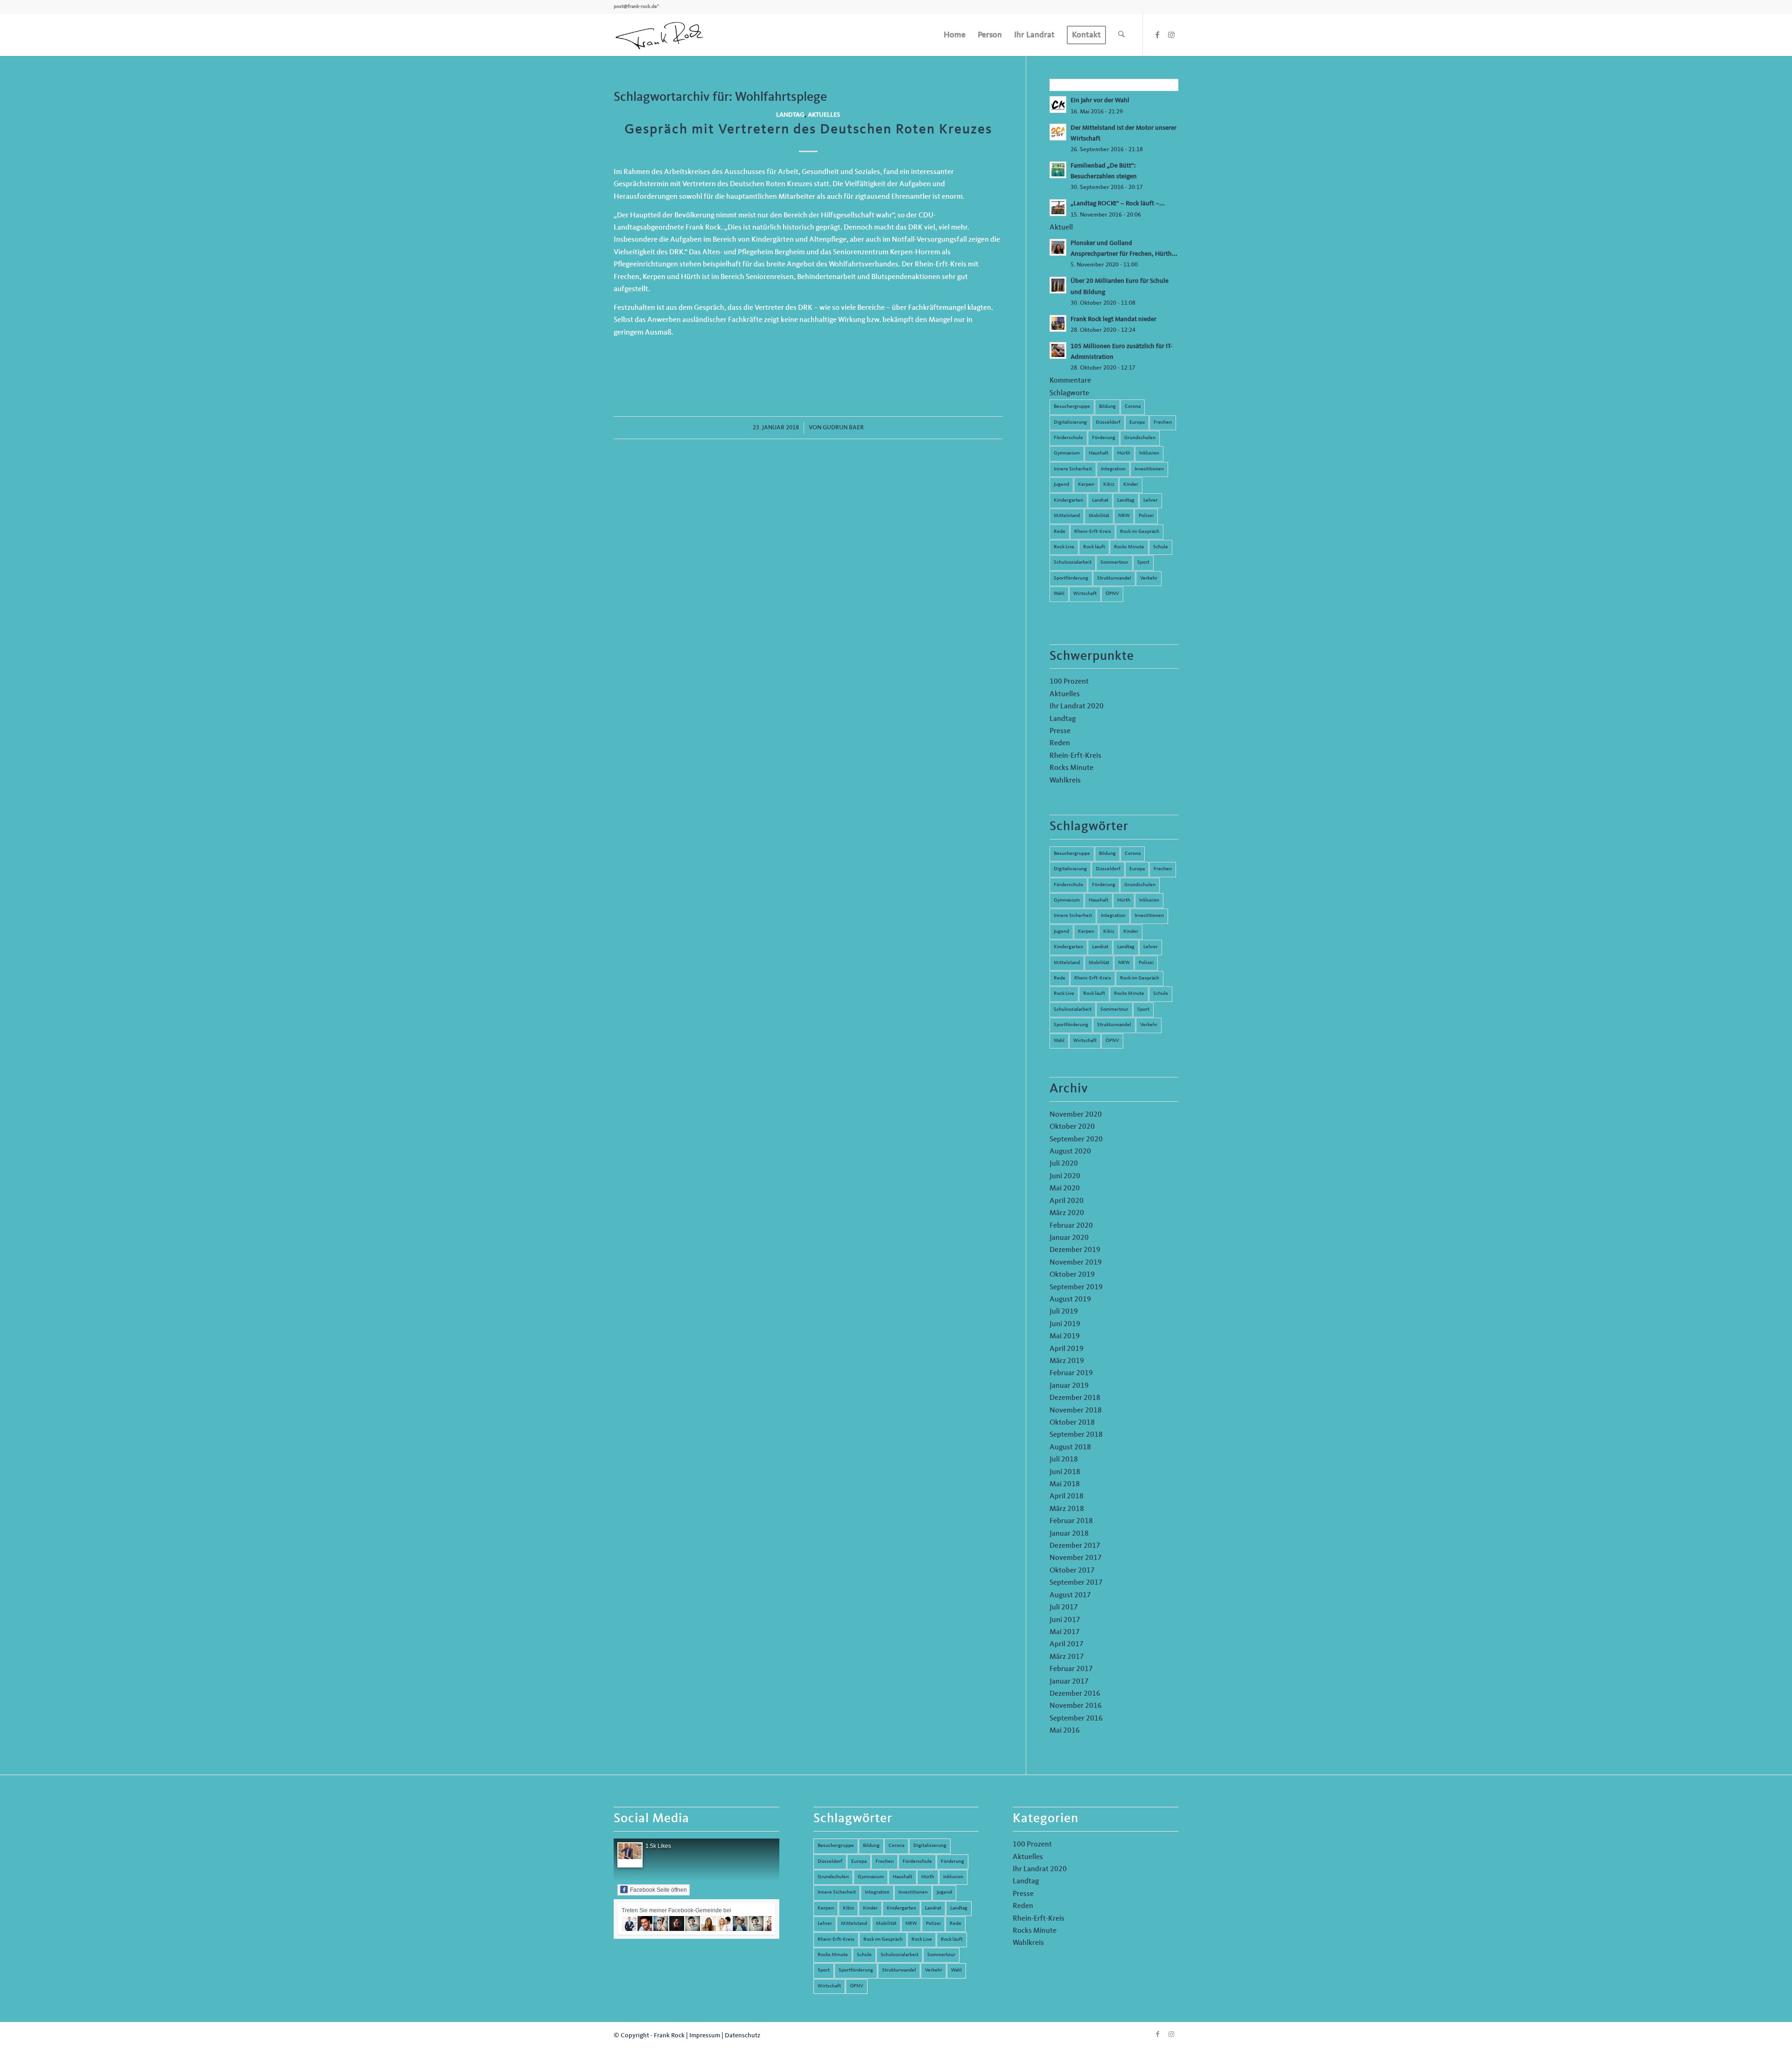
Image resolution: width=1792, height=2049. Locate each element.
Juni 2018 (1065, 1472)
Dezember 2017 (1075, 1546)
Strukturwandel (1114, 578)
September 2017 (1076, 1583)
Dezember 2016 (1075, 1694)
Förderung (1104, 438)
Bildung (1107, 407)
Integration (1113, 469)
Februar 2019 (1071, 1373)
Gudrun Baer (843, 428)
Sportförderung (1071, 578)
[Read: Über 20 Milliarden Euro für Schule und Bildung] (1058, 285)
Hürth (1124, 453)
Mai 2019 (1065, 1336)
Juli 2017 (1064, 1608)
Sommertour (1114, 563)
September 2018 (1076, 1435)
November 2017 (1076, 1558)
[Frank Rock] (659, 35)
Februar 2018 (1071, 1521)
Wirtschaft (1085, 594)
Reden (1060, 743)
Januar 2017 (1069, 1682)
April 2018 (1067, 1497)
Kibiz (1109, 485)
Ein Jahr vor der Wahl (1100, 101)
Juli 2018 (1064, 1460)
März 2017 (1067, 1657)
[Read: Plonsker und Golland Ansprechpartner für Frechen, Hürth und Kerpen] (1058, 247)
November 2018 (1076, 1411)
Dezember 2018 (1075, 1398)
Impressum (705, 2035)
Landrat (1100, 500)
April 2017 (1067, 1644)
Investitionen (1149, 469)
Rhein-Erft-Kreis (1093, 532)
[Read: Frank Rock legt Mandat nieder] (1058, 323)
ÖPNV (1112, 594)
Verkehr (1149, 578)
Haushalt (1099, 453)
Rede (1060, 532)
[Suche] (1121, 35)
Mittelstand (1067, 516)
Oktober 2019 (1072, 1275)
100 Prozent (1069, 682)
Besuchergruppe (1072, 407)
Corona (1133, 407)
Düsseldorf (1108, 423)
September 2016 (1076, 1719)
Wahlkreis (1065, 781)
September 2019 (1076, 1287)
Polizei (1146, 516)
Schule (1161, 547)
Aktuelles (824, 115)
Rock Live (1064, 547)
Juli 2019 (1064, 1312)
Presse (1060, 731)
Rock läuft (1094, 547)
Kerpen (1086, 485)
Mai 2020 (1065, 1189)
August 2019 (1070, 1300)
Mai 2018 (1065, 1484)
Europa (1137, 423)
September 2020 (1076, 1140)
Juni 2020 (1065, 1176)
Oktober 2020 (1072, 1127)
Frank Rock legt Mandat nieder (1113, 319)
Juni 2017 (1065, 1620)
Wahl (1059, 594)
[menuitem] (955, 35)
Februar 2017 (1071, 1669)
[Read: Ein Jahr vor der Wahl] (1058, 105)
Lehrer (1151, 500)
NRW (1124, 516)
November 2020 (1076, 1115)
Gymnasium (1067, 453)
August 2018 (1070, 1448)
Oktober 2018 (1072, 1423)
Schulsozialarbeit (1073, 563)
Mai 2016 (1065, 1731)
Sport (1143, 563)
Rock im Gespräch (1140, 532)
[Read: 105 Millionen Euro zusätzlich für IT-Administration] (1058, 350)
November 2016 (1076, 1706)
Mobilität (1099, 516)
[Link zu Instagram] (1171, 35)
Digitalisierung (1070, 423)
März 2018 (1067, 1509)
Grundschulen (1140, 438)
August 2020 (1070, 1152)
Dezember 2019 (1075, 1250)
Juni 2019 (1065, 1324)
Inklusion (1149, 453)
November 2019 (1076, 1263)
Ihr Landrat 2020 (1077, 706)
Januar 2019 (1069, 1386)
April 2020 (1067, 1201)
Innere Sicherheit (1073, 469)
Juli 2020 (1064, 1164)
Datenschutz (742, 2035)
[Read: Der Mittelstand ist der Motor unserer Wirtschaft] (1058, 132)
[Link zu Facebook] (1157, 35)
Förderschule (1068, 438)
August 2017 (1070, 1595)
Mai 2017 (1065, 1632)
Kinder (1131, 485)
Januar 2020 (1069, 1238)
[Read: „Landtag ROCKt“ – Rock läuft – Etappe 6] (1058, 208)
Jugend (1061, 485)
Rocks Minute (1129, 547)
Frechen (1163, 423)
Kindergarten (1068, 500)
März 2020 (1067, 1213)
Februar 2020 (1071, 1226)
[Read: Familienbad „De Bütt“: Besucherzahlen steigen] (1058, 170)
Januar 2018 (1069, 1534)
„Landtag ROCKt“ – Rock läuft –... (1118, 204)
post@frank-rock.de (635, 7)
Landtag (790, 115)
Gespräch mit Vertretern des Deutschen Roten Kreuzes (808, 130)
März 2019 (1067, 1361)
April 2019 (1067, 1349)
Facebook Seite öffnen (658, 1890)
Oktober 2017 (1072, 1571)
